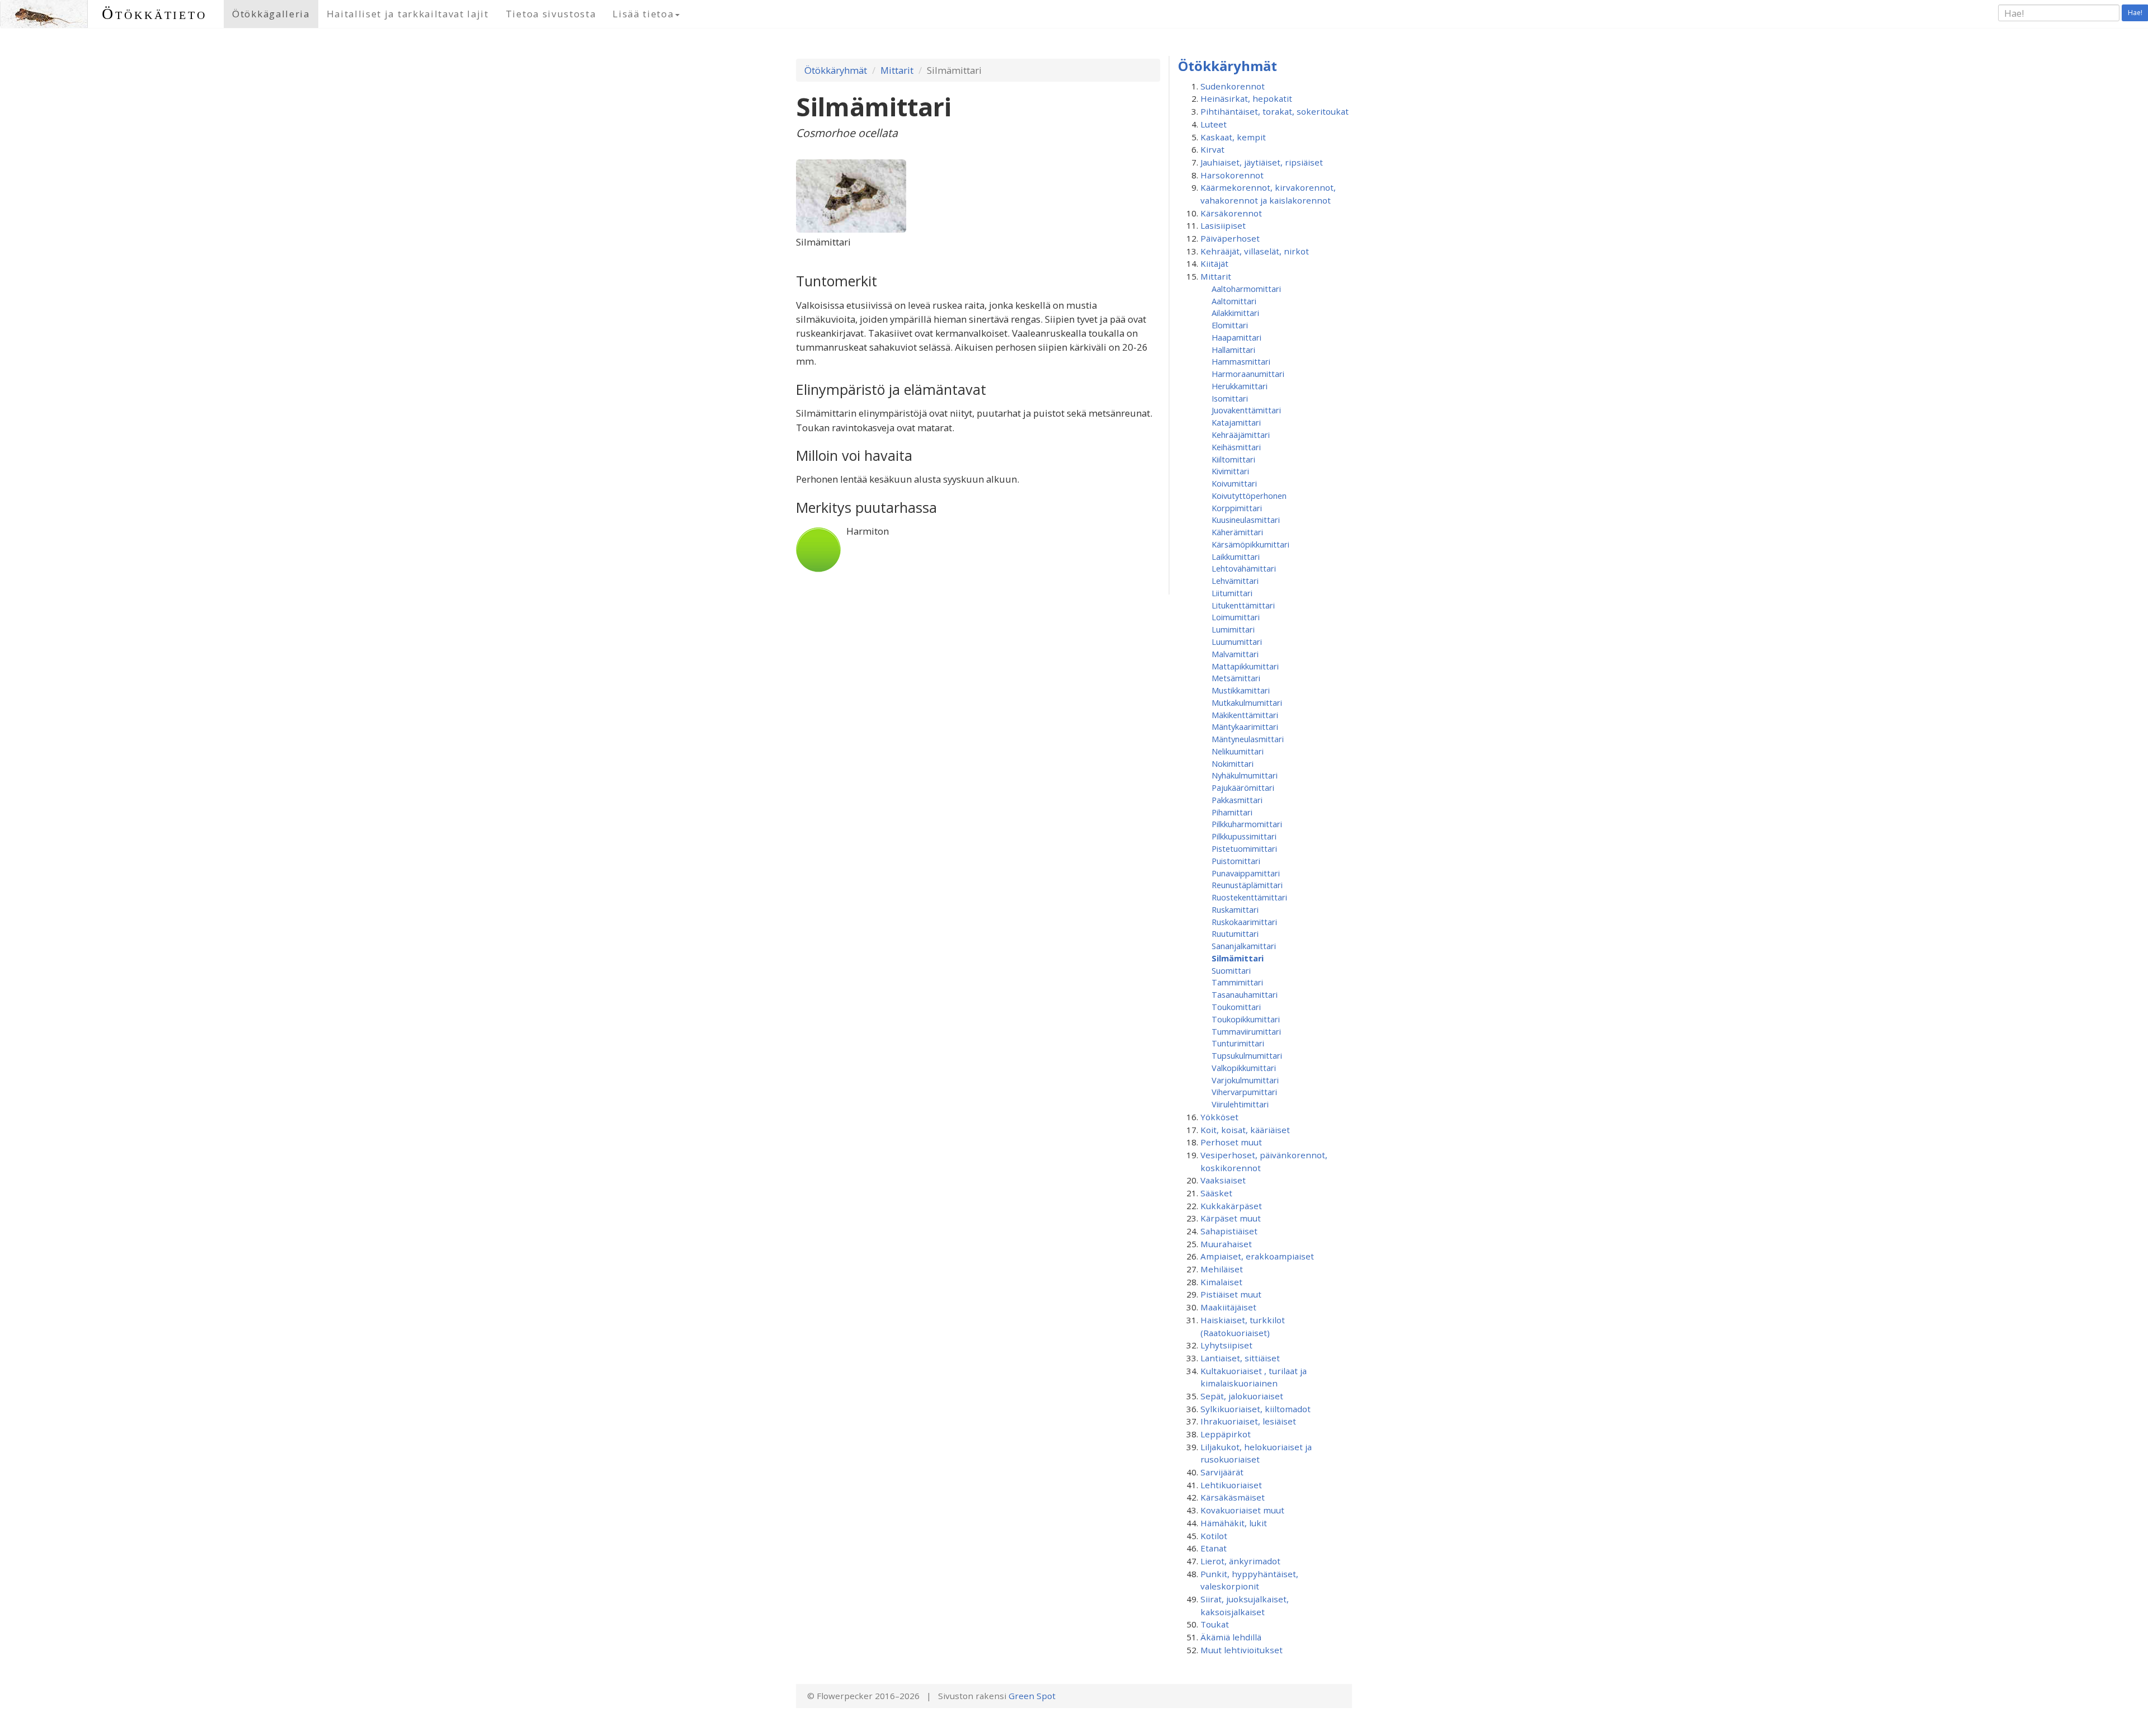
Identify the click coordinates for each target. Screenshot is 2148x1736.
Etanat (1214, 1548)
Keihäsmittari (1236, 447)
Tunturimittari (1238, 1043)
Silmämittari (1238, 958)
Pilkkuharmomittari (1247, 824)
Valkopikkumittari (1244, 1068)
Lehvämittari (1235, 581)
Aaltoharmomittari (1246, 289)
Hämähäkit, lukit (1234, 1523)
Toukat (1215, 1624)
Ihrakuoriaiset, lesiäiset (1248, 1421)
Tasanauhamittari (1245, 994)
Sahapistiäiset (1229, 1231)
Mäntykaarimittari (1245, 727)
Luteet (1214, 124)
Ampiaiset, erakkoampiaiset (1257, 1256)
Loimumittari (1236, 617)
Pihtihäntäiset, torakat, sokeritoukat (1275, 111)
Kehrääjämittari (1241, 435)
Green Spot (1032, 1696)
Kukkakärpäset (1231, 1206)
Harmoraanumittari (1248, 374)
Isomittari (1230, 398)
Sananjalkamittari (1244, 946)
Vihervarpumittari (1244, 1092)
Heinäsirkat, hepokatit (1246, 98)
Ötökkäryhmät (836, 70)
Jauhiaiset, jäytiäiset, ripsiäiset (1262, 162)
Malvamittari (1235, 654)
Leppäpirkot (1226, 1434)
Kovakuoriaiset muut (1242, 1510)
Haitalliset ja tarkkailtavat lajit (408, 14)
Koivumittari (1234, 483)
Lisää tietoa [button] (643, 14)
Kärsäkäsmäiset (1233, 1497)
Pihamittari (1232, 812)
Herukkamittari (1240, 386)
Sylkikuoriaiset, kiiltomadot (1256, 1409)
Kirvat (1212, 149)
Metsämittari (1236, 678)
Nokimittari (1233, 763)
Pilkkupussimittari (1244, 836)
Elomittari (1230, 325)
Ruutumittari (1235, 933)
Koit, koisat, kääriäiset (1245, 1130)
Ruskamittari (1235, 909)
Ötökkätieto (154, 14)
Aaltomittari (1234, 301)
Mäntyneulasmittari (1248, 739)
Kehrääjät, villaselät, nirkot (1255, 251)
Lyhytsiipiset (1226, 1345)
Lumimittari (1233, 629)
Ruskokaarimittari (1244, 922)
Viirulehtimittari (1240, 1104)
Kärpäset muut (1231, 1218)
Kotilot (1214, 1536)
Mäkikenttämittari (1245, 715)
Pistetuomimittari (1244, 848)
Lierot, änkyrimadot (1240, 1561)
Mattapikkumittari (1245, 666)
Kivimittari (1230, 471)
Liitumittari (1232, 593)
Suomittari (1231, 970)
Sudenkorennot (1233, 86)
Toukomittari (1236, 1007)
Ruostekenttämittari (1249, 897)
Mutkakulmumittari (1247, 702)
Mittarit (897, 70)
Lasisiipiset (1223, 225)
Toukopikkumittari (1246, 1019)
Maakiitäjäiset (1228, 1307)
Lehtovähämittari (1244, 568)
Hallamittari (1233, 350)
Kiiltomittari (1233, 459)
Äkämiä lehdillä (1231, 1637)
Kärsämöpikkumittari (1250, 544)
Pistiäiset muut (1231, 1294)
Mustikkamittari (1241, 690)
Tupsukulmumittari (1247, 1055)
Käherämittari (1237, 532)
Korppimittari (1237, 508)
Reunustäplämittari (1247, 885)
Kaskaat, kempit (1233, 137)
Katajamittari (1236, 422)
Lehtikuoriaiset (1231, 1485)
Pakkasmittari (1237, 800)
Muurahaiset (1226, 1244)
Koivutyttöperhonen (1249, 496)
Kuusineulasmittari (1246, 520)
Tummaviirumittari (1246, 1031)
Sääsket (1216, 1193)
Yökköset (1219, 1117)
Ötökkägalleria (271, 14)
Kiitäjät (1214, 263)
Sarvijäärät (1222, 1472)
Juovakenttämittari (1246, 410)
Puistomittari (1236, 861)
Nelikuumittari (1238, 751)
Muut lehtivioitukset (1242, 1650)
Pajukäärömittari (1243, 787)
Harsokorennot (1232, 175)
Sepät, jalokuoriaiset (1242, 1396)
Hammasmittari (1241, 361)
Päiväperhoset (1230, 238)
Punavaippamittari (1246, 873)
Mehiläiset (1222, 1269)
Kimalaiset (1221, 1282)
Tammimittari (1237, 982)
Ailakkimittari (1235, 313)
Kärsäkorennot (1231, 213)
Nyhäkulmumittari (1245, 775)
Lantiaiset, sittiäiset (1240, 1358)
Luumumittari (1237, 641)
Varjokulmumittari (1245, 1080)
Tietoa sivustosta (551, 14)
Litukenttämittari (1243, 605)
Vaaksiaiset (1223, 1180)
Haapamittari (1236, 337)
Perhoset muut (1231, 1142)
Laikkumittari (1236, 556)
